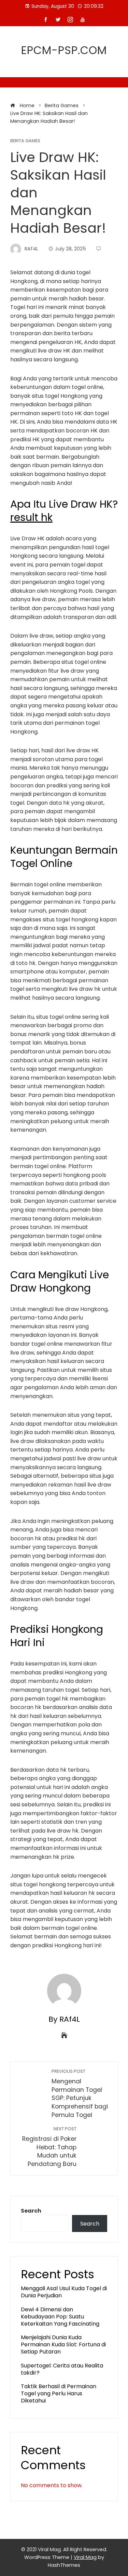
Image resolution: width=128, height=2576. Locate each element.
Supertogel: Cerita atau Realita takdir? (62, 2369)
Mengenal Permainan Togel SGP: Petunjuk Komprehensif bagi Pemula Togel (80, 2094)
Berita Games (25, 141)
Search (31, 2211)
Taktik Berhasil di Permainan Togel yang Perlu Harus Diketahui (59, 2393)
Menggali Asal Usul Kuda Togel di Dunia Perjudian (64, 2292)
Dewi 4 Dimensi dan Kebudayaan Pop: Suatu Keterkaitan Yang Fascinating (60, 2317)
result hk (31, 517)
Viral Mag (85, 2557)
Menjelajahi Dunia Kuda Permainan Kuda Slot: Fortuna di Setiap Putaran (63, 2344)
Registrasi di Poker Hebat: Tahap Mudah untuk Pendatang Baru (49, 2147)
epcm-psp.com (64, 50)
